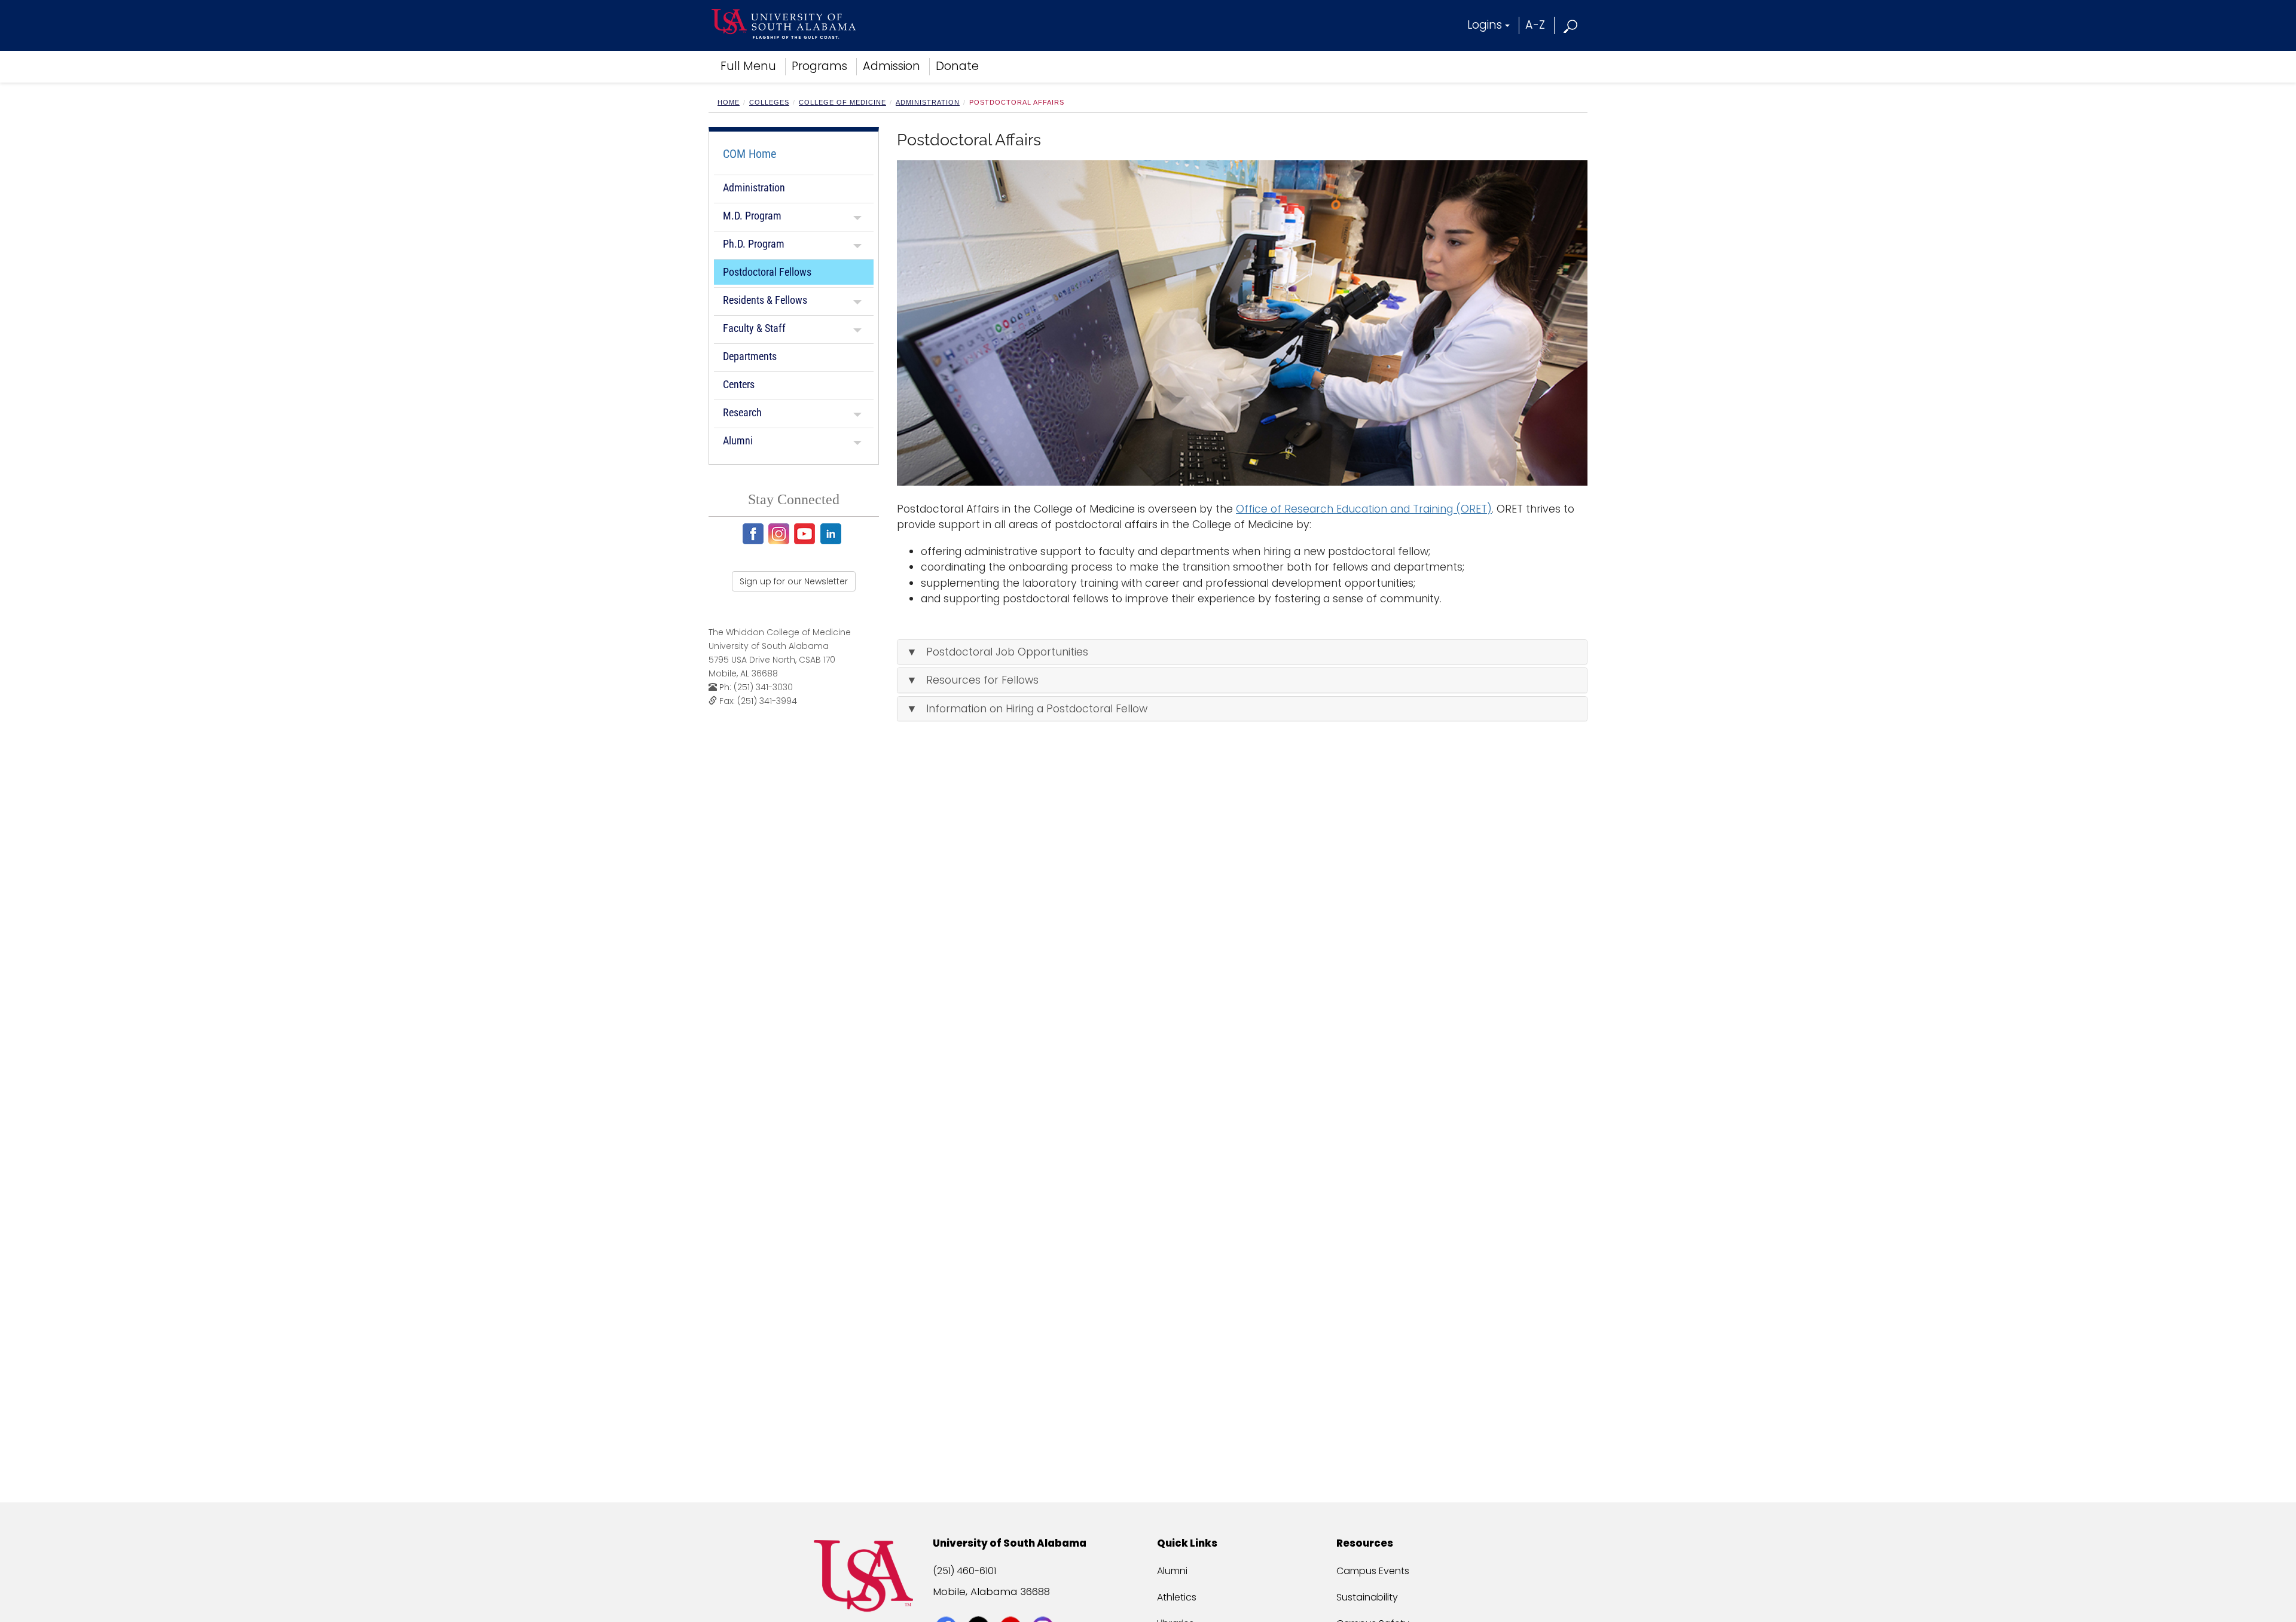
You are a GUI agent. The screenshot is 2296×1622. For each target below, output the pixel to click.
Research (742, 412)
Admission (891, 66)
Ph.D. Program (754, 244)
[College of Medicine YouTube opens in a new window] (806, 534)
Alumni (738, 440)
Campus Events (1373, 1571)
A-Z (1535, 25)
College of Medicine (842, 102)
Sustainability (1367, 1597)
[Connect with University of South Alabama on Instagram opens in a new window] (1044, 1605)
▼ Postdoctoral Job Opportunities (997, 652)
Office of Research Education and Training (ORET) (1364, 509)
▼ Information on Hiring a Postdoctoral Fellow (1027, 709)
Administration (928, 102)
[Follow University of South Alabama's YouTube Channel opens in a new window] (1012, 1605)
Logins (1485, 25)
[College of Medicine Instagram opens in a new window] (781, 534)
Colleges (769, 102)
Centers (739, 384)
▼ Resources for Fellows (973, 680)
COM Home (749, 154)
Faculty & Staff (754, 328)
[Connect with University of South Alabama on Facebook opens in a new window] (947, 1605)
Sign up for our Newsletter (794, 581)
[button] (1571, 25)
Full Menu (748, 66)
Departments (750, 356)
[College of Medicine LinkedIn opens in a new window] (833, 534)
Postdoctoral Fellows (767, 272)
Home (729, 102)
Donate (957, 66)
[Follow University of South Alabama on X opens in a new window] (980, 1605)
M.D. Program (752, 216)
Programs (819, 66)
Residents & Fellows (765, 300)
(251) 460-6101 (964, 1571)
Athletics (1177, 1597)
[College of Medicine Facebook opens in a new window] (755, 534)
